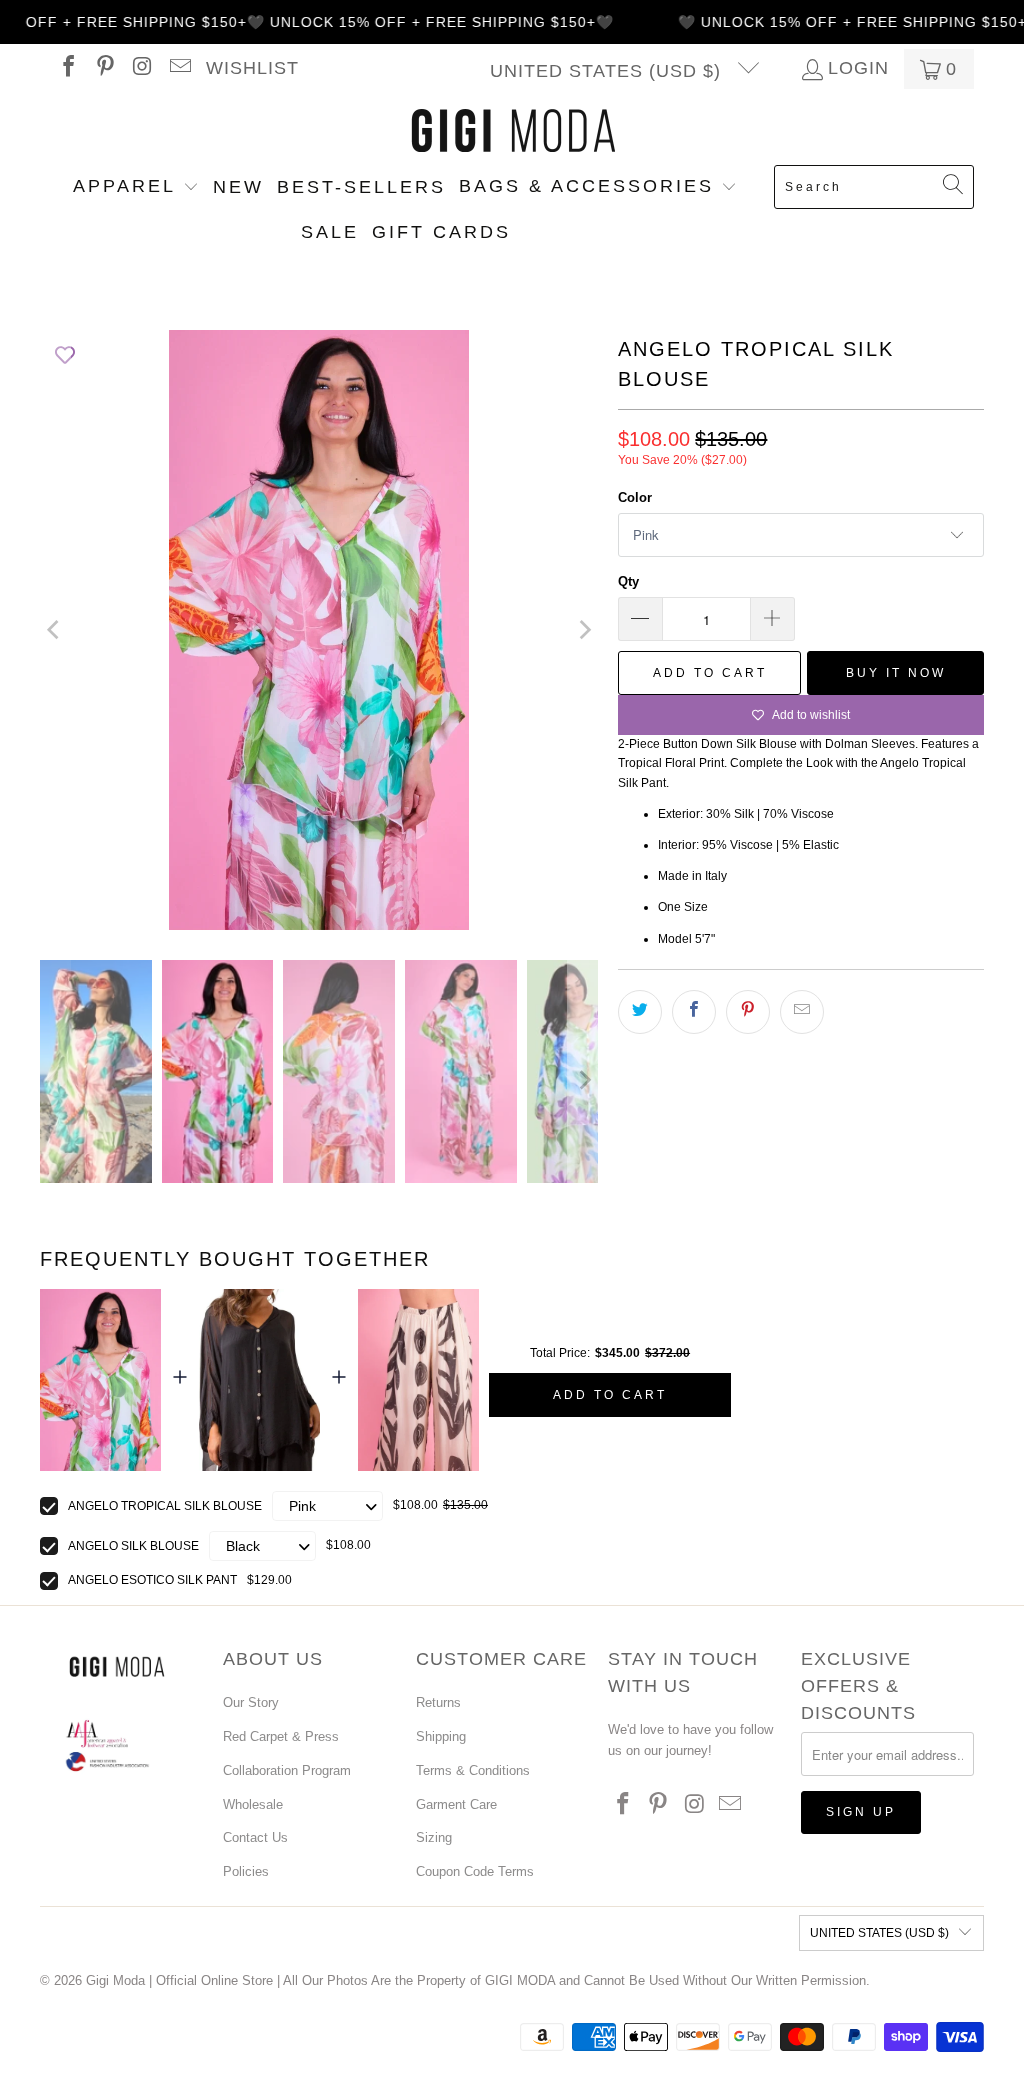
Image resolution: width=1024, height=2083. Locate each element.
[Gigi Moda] (512, 132)
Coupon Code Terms (475, 1871)
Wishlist (252, 68)
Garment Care (456, 1804)
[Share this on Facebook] (694, 1012)
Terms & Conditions (473, 1770)
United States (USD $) (608, 71)
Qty (628, 581)
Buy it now (896, 673)
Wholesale (253, 1804)
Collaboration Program (287, 1770)
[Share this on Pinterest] (748, 1012)
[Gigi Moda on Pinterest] (104, 69)
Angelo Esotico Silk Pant (152, 1580)
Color (635, 497)
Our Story (251, 1702)
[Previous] (55, 630)
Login (858, 69)
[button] (136, 188)
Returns (438, 1702)
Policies (246, 1871)
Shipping (441, 1736)
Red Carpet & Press (281, 1736)
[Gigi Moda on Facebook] (67, 69)
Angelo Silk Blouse (133, 1546)
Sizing (434, 1837)
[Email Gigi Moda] (178, 69)
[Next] (583, 630)
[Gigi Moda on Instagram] (141, 69)
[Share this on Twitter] (640, 1012)
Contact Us (255, 1837)
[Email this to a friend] (802, 1012)
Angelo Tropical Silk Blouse (165, 1506)
